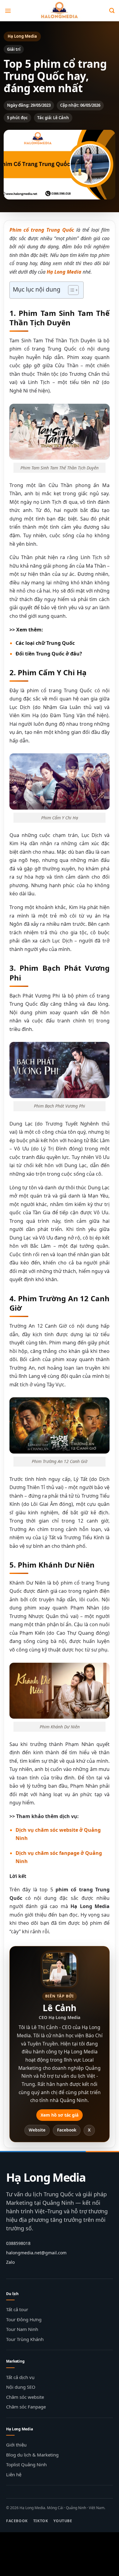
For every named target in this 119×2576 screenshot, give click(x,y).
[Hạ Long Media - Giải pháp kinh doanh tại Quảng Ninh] (60, 11)
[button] (8, 10)
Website (37, 2130)
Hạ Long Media (46, 2177)
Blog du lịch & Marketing (32, 2455)
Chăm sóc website (25, 2397)
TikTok (41, 2521)
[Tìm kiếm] (112, 11)
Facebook (67, 2130)
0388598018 (18, 2243)
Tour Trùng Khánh (25, 2339)
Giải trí (14, 49)
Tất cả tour (17, 2309)
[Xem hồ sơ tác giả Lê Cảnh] (60, 1969)
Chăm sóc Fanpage (26, 2407)
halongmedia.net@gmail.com (36, 2253)
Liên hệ (14, 2474)
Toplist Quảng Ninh (26, 2464)
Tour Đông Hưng (24, 2319)
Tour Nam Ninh (22, 2329)
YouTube (63, 2521)
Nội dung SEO (21, 2387)
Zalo (10, 2262)
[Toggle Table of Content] (70, 290)
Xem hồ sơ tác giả (60, 2115)
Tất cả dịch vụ (20, 2377)
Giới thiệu (16, 2445)
